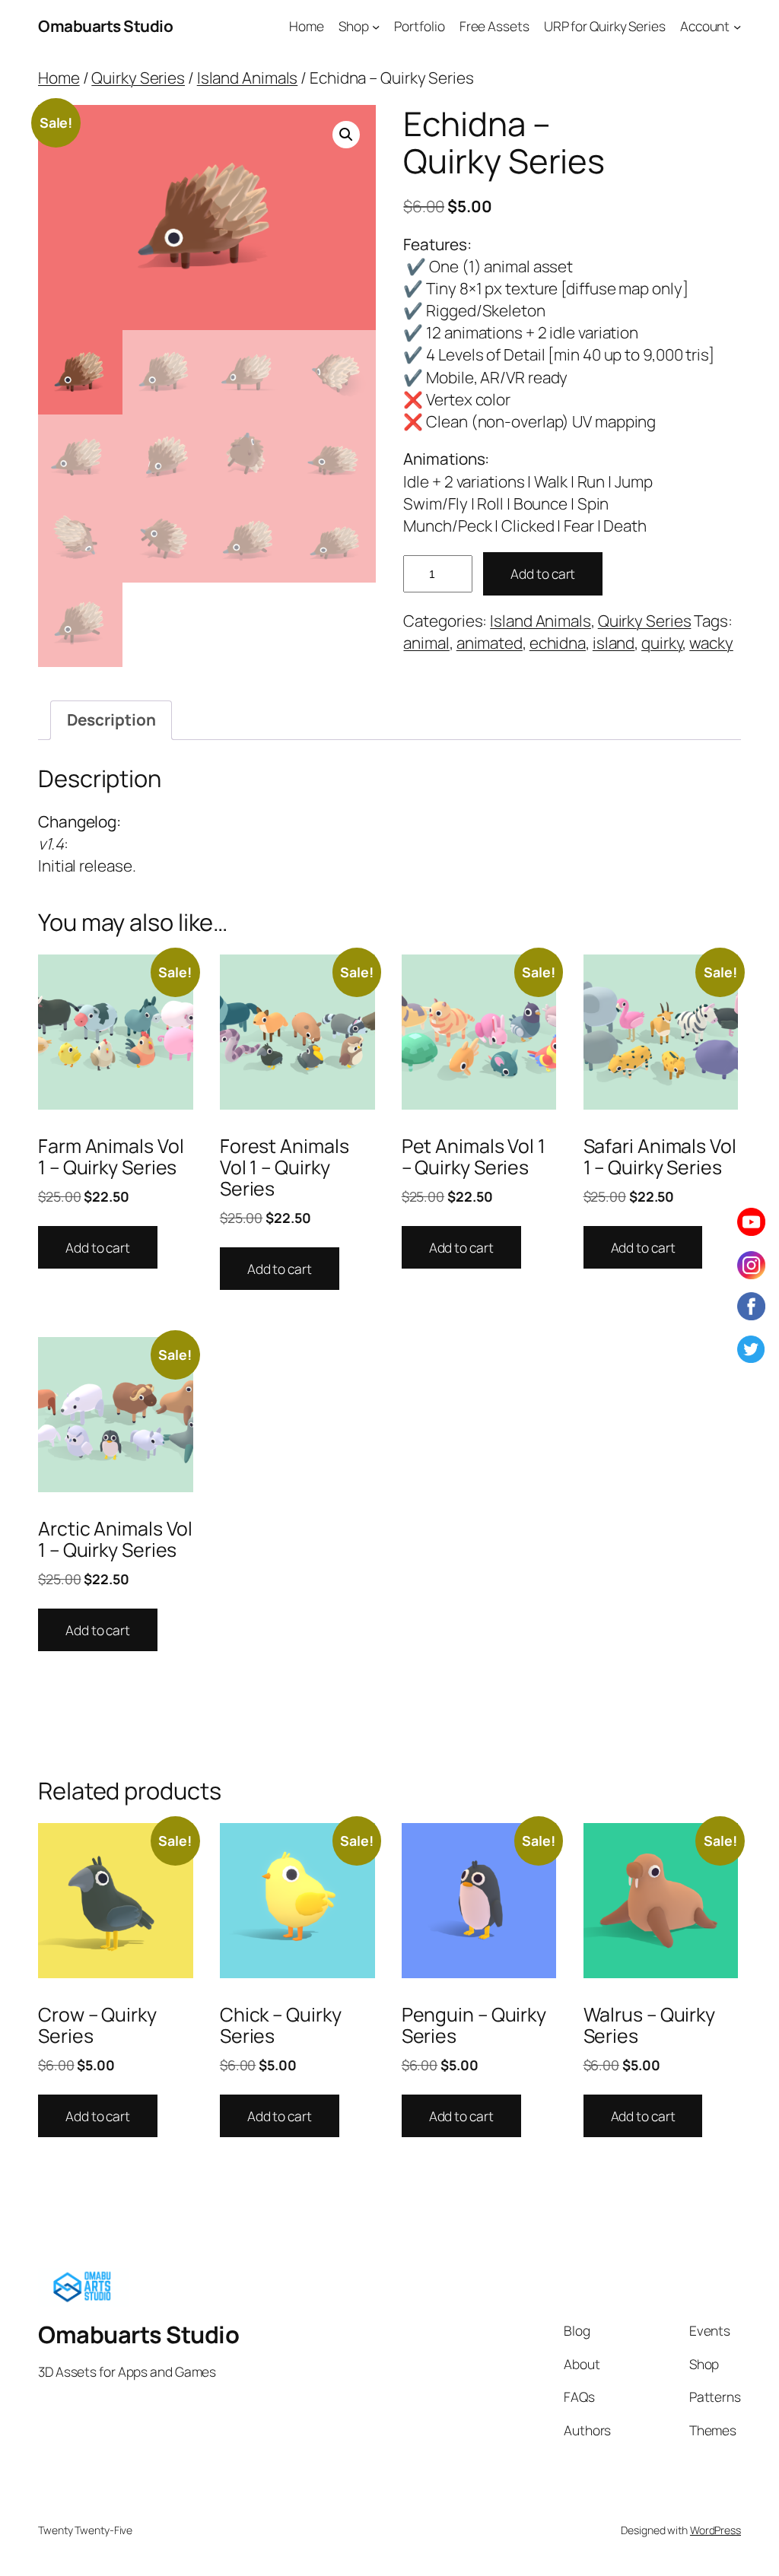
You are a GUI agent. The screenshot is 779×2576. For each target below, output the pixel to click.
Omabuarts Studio (105, 26)
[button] (346, 135)
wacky (711, 643)
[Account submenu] (737, 26)
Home (59, 78)
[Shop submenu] (376, 26)
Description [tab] (111, 719)
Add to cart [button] (98, 1247)
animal (426, 643)
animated (490, 643)
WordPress (715, 2530)
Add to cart (543, 573)
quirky (662, 643)
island (614, 643)
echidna (558, 643)
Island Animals (248, 78)
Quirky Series (138, 78)
